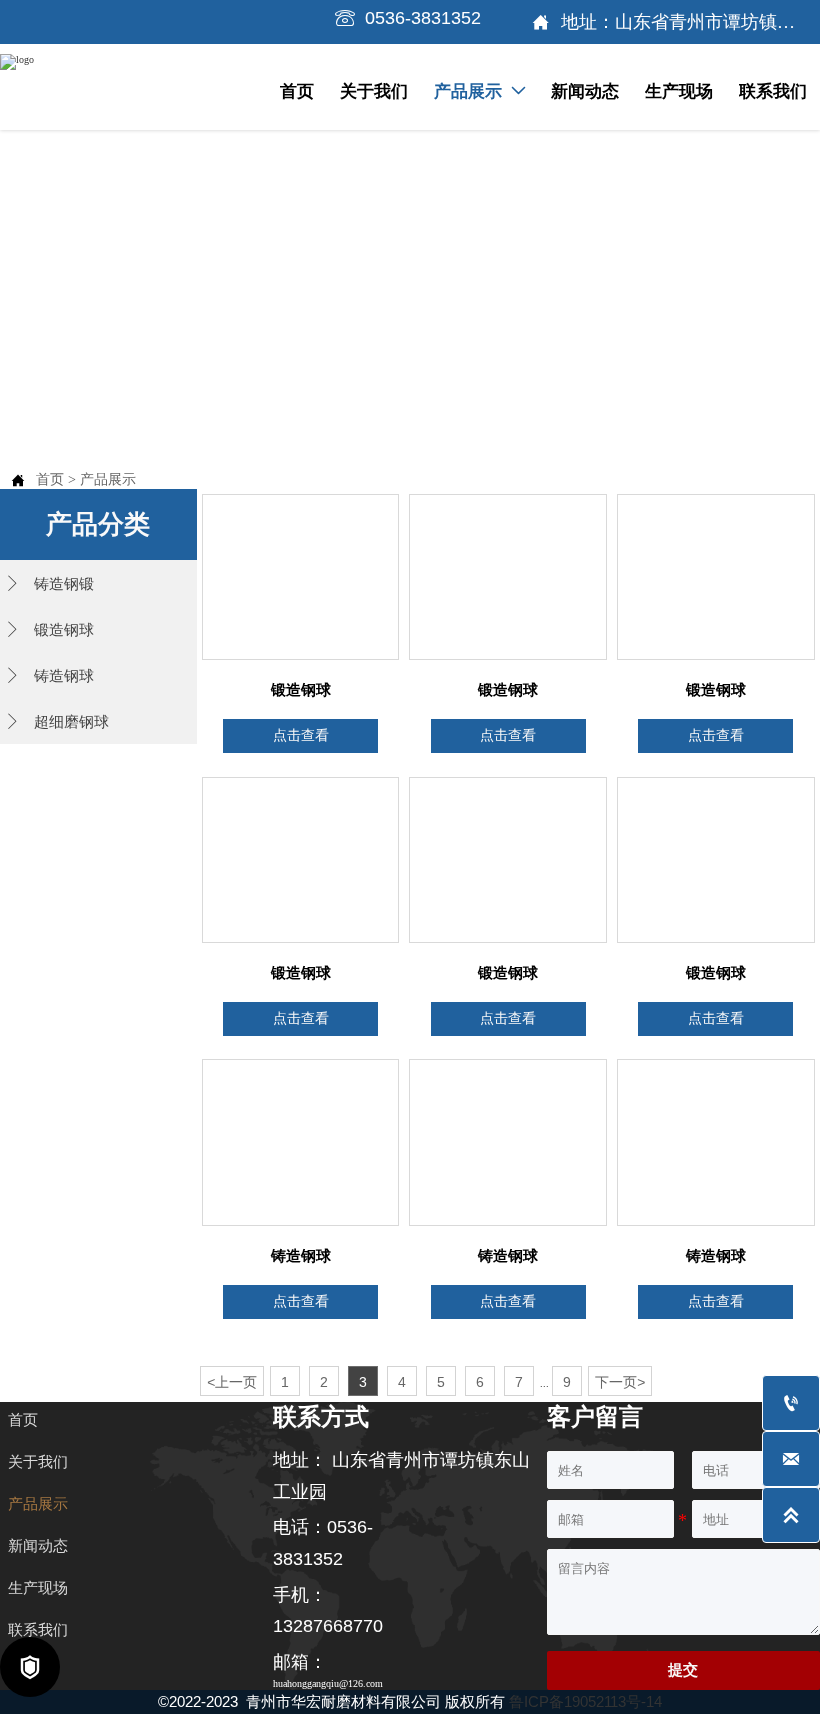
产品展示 (108, 479)
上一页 (232, 1382)
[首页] (102, 83)
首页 (50, 479)
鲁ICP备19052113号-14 (585, 1701)
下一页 (620, 1382)
